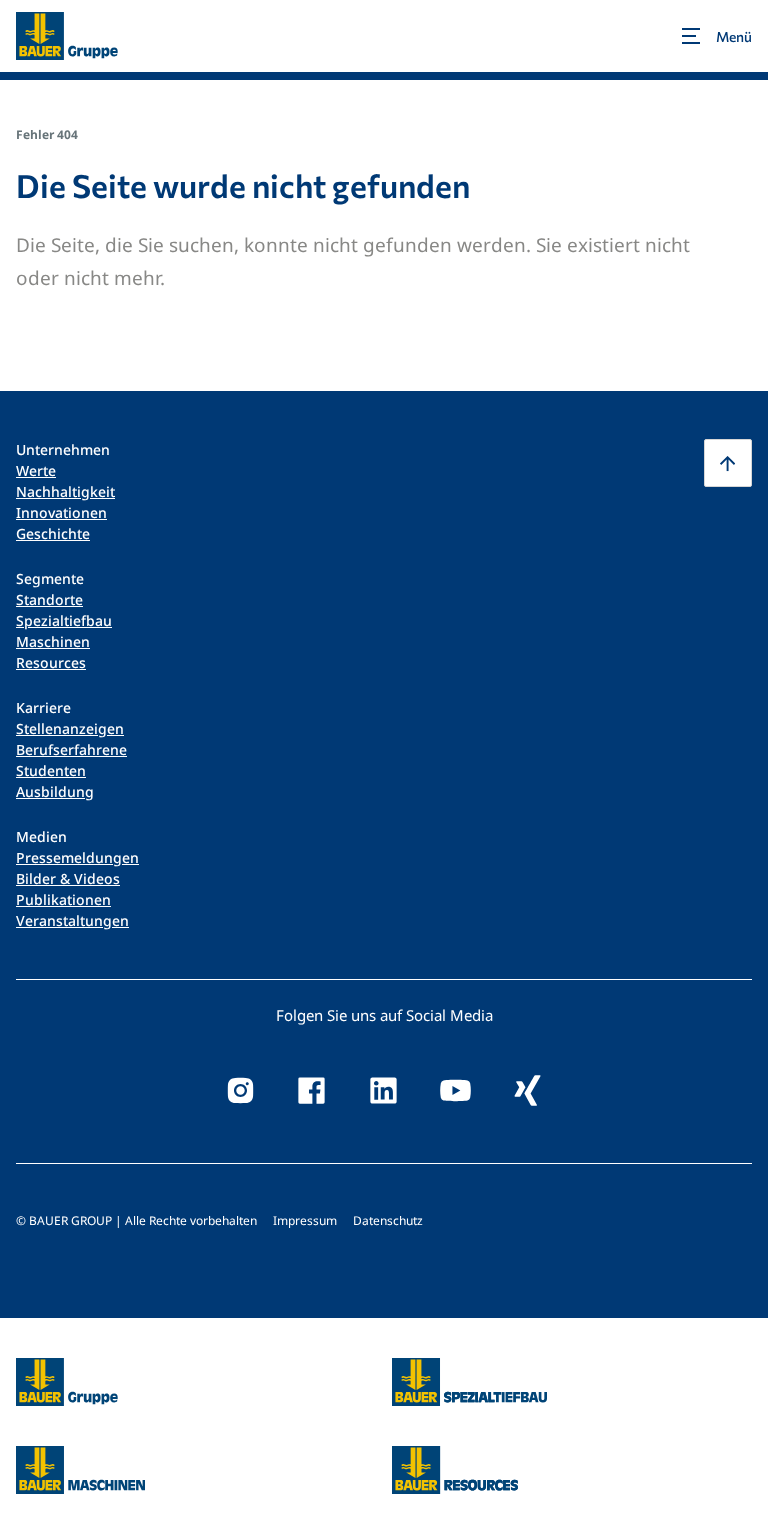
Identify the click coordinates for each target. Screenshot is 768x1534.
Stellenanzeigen (70, 728)
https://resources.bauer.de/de (455, 1458)
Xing (528, 1091)
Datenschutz (388, 1220)
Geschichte (53, 533)
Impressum (305, 1220)
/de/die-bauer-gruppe (45, 1382)
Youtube (456, 1091)
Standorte (49, 599)
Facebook (312, 1091)
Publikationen (63, 899)
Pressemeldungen (77, 857)
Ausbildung (55, 791)
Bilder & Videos (68, 878)
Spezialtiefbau (64, 620)
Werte (36, 470)
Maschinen (53, 641)
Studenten (51, 770)
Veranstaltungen (72, 920)
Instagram (240, 1091)
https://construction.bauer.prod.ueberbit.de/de (469, 1370)
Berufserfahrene (71, 749)
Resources (51, 662)
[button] (728, 463)
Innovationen (61, 512)
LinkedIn (384, 1091)
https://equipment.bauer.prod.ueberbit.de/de (80, 1458)
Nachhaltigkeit (65, 491)
